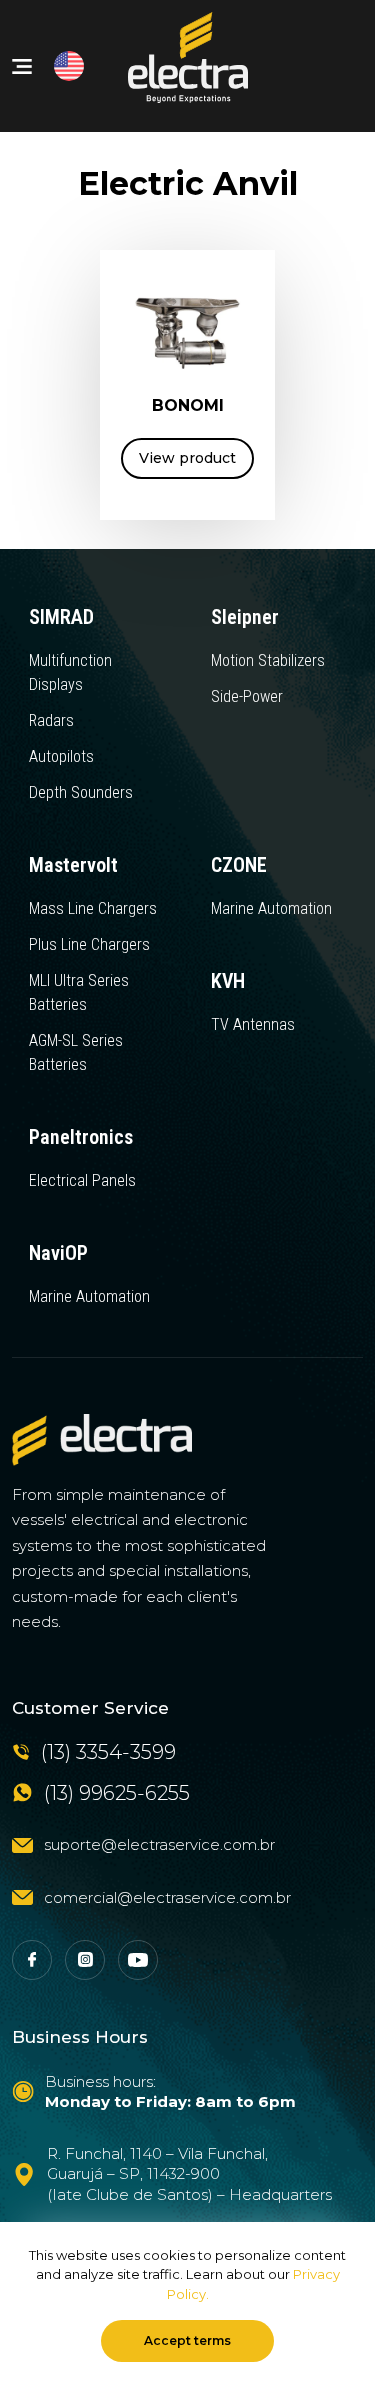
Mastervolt (73, 865)
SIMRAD (61, 617)
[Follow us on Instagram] (85, 1960)
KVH (228, 981)
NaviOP (58, 1253)
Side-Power (247, 696)
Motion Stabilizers (268, 660)
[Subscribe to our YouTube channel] (138, 1960)
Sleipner (245, 617)
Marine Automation (271, 908)
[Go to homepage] (102, 1440)
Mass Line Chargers (93, 908)
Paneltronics (81, 1137)
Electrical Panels (82, 1180)
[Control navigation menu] (22, 66)
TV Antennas (253, 1024)
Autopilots (61, 756)
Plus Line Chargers (89, 944)
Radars (51, 720)
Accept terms (187, 2340)
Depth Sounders (81, 792)
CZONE (239, 865)
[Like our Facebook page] (32, 1960)
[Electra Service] (188, 66)
